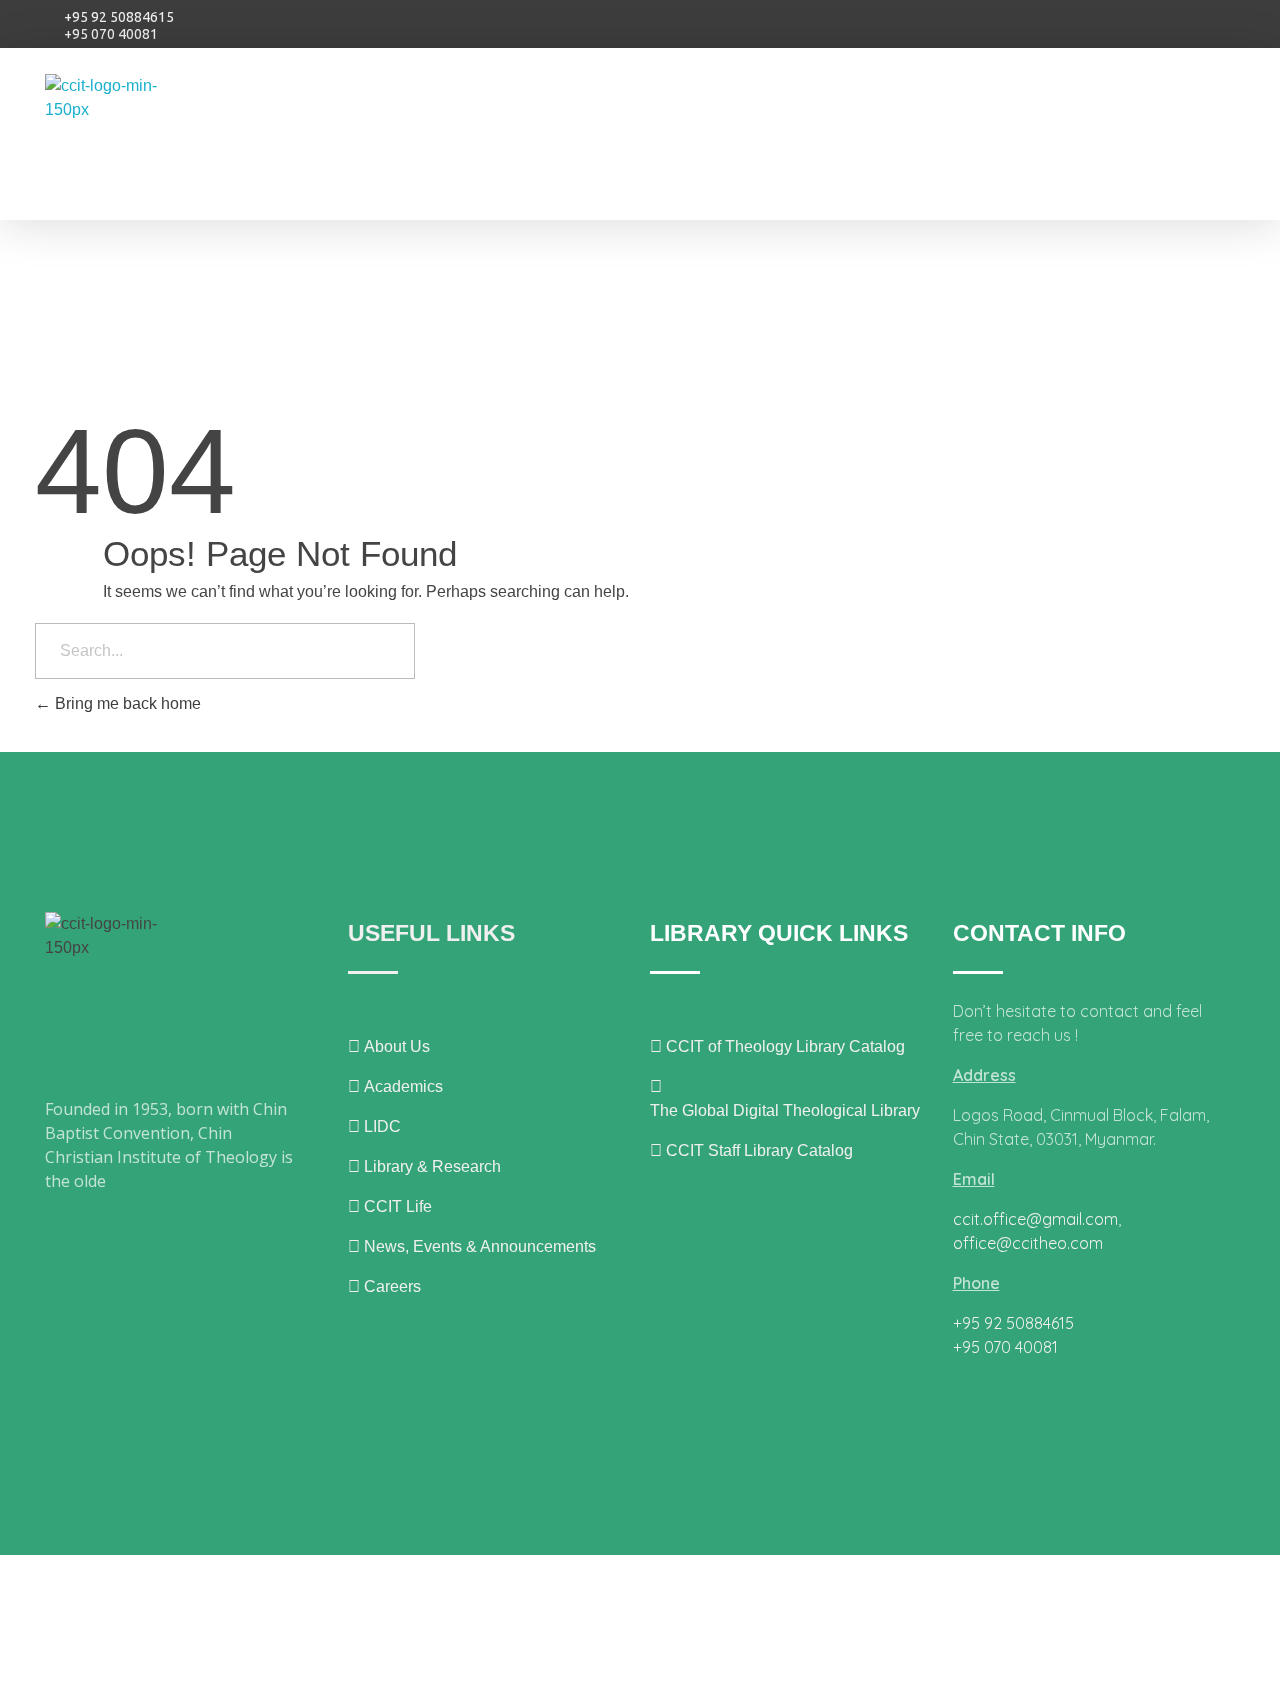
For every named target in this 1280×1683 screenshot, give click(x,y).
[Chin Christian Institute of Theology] (123, 140)
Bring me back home (126, 703)
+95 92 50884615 (119, 17)
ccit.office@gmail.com (1035, 1219)
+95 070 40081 (111, 34)
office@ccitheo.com (1028, 1243)
